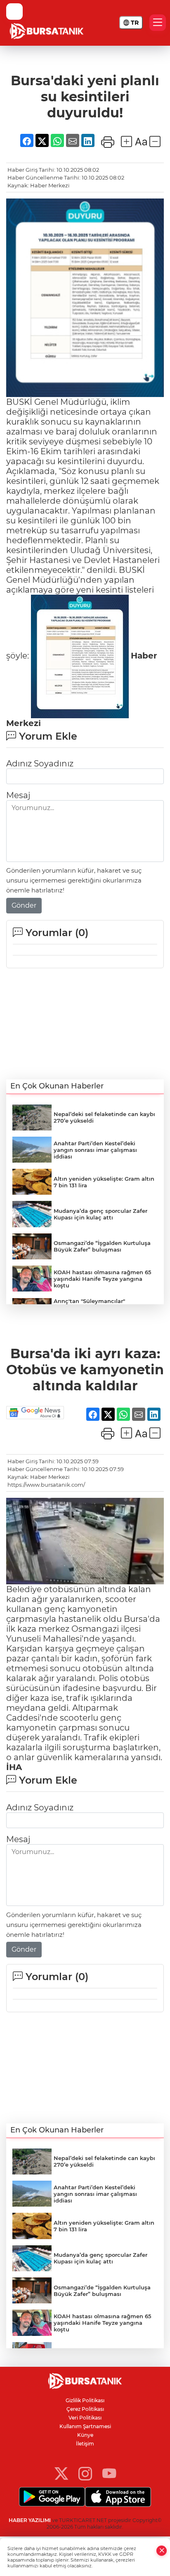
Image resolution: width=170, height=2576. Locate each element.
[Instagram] (85, 2473)
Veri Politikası (85, 2418)
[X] (61, 2473)
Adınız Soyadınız (40, 764)
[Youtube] (109, 2473)
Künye (85, 2435)
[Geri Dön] (14, 12)
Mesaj (18, 795)
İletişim (85, 2444)
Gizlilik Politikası (85, 2400)
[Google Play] (52, 2497)
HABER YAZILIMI (30, 2520)
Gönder (24, 905)
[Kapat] (162, 2551)
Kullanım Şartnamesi (85, 2426)
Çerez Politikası (85, 2409)
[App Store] (118, 2497)
